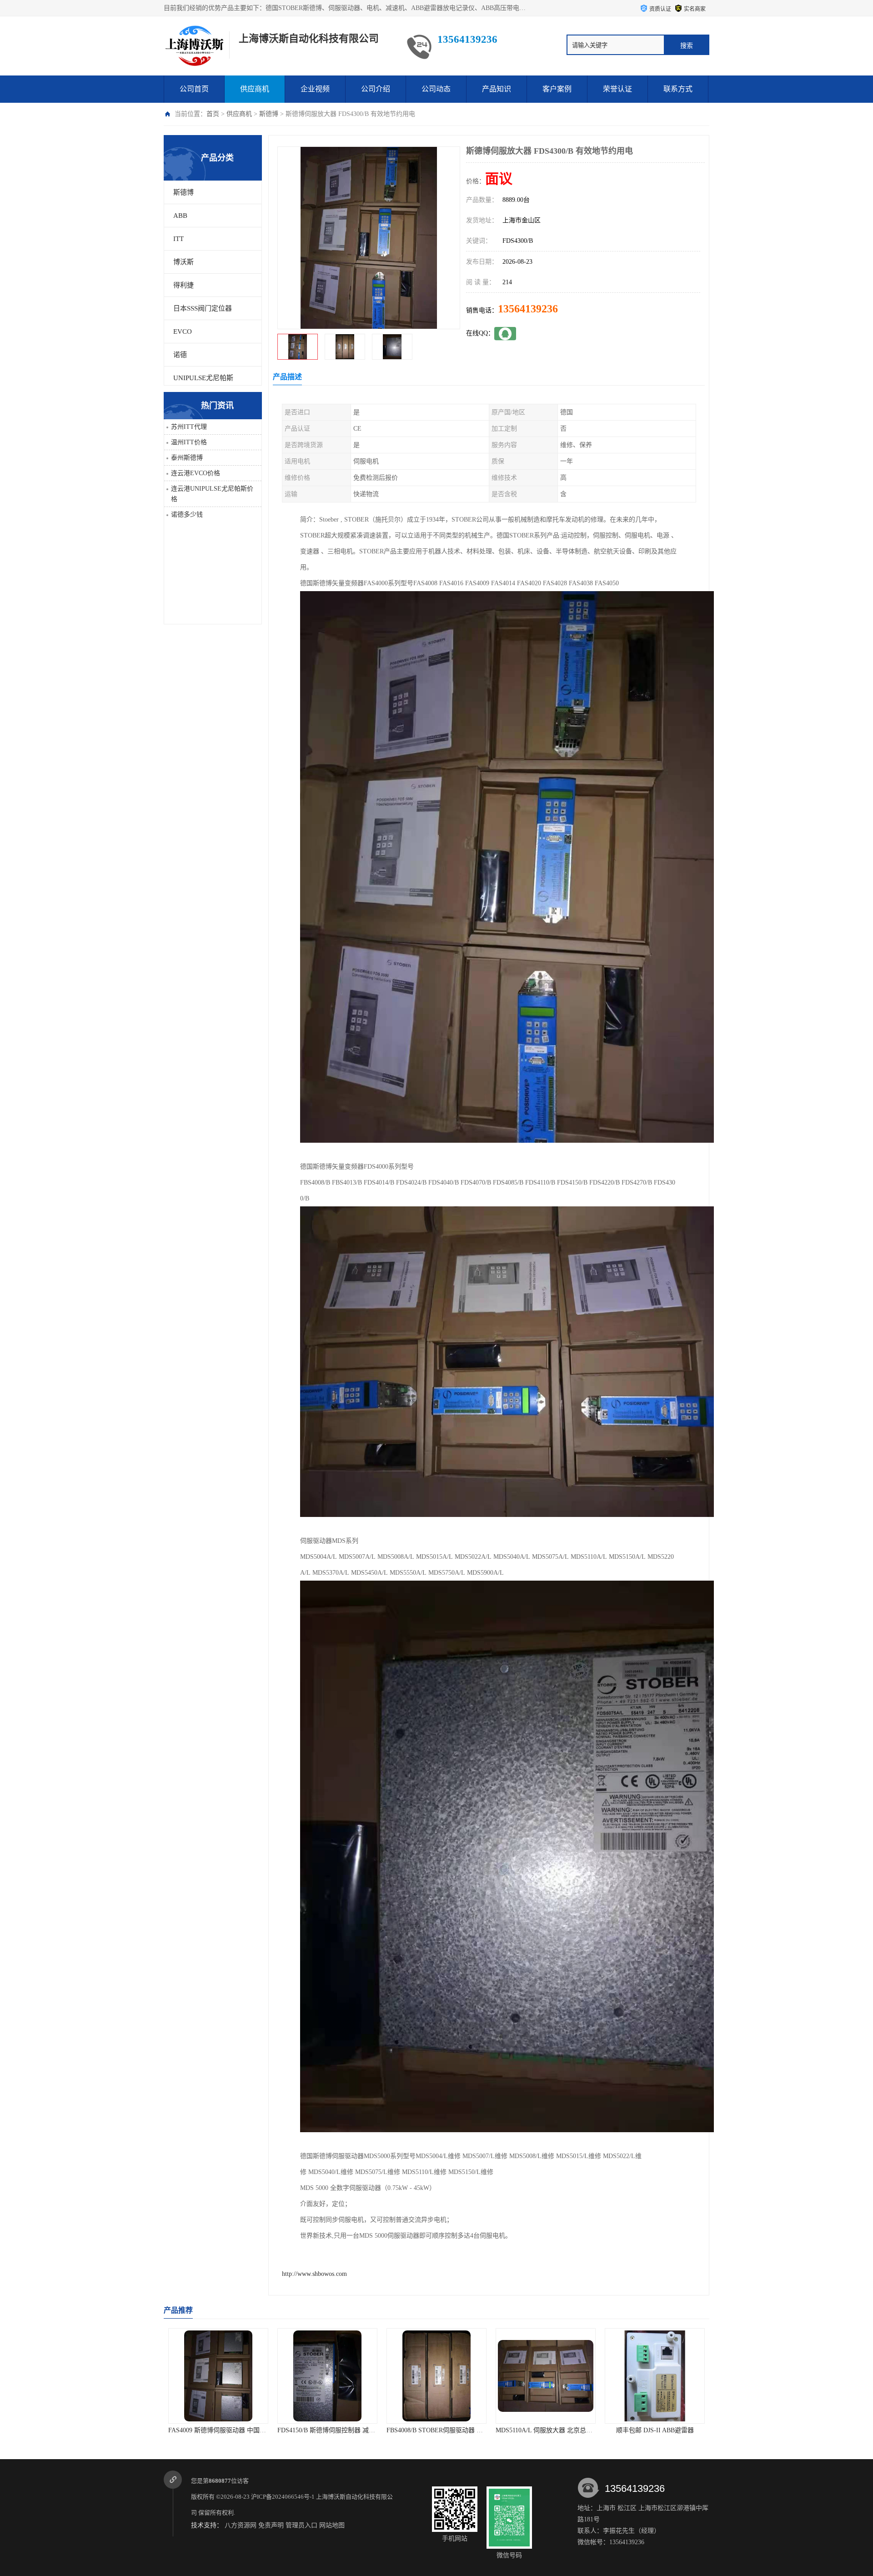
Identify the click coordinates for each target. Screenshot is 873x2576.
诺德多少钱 (187, 515)
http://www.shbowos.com (314, 2274)
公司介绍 (376, 89)
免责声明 (271, 2525)
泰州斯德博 (187, 458)
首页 (213, 114)
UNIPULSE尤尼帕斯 (203, 378)
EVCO (183, 331)
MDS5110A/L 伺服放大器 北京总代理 (438, 2430)
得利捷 (183, 285)
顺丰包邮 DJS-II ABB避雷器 (546, 2430)
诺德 (180, 355)
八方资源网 (241, 2525)
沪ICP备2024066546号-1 (283, 2497)
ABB (180, 216)
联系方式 (678, 89)
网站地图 (332, 2525)
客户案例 (557, 89)
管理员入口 (301, 2525)
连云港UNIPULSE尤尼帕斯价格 (212, 494)
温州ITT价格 (189, 442)
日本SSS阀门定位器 (203, 308)
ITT (178, 239)
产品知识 (497, 89)
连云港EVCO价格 (196, 473)
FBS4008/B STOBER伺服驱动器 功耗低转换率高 (345, 2430)
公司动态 (436, 89)
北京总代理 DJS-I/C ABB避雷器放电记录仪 (665, 2430)
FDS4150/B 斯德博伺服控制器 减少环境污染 (230, 2430)
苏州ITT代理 (189, 427)
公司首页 (194, 89)
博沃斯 (183, 262)
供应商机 (255, 89)
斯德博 (269, 114)
